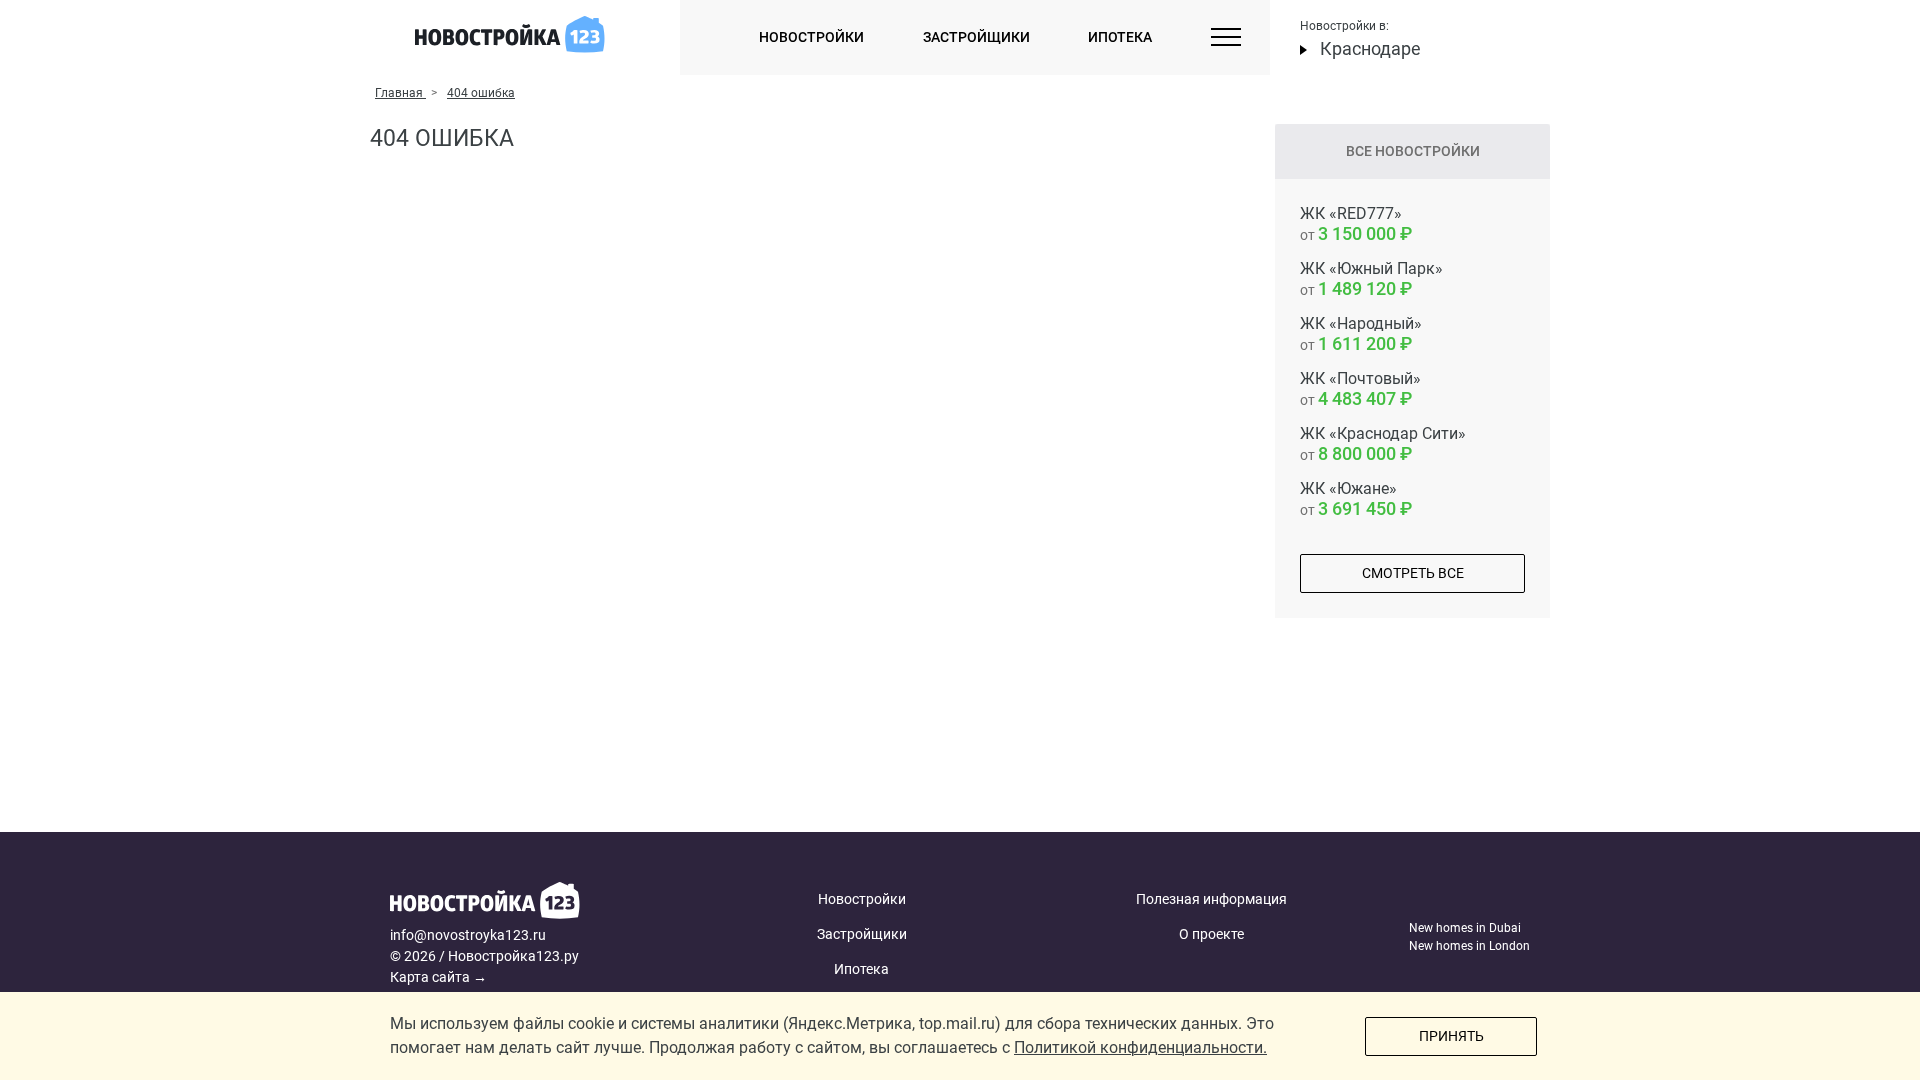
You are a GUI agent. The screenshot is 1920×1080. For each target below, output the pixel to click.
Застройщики (976, 37)
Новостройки (811, 37)
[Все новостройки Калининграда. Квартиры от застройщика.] (542, 903)
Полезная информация (1211, 899)
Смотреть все (1413, 573)
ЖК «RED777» (1351, 224)
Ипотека (1120, 37)
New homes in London (1469, 946)
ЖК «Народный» (1361, 334)
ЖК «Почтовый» (1360, 389)
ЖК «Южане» (1348, 499)
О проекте (1211, 934)
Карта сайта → (438, 977)
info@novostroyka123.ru (468, 935)
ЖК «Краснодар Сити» (1383, 444)
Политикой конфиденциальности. (1140, 1047)
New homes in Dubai (1465, 928)
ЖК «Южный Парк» (1371, 279)
